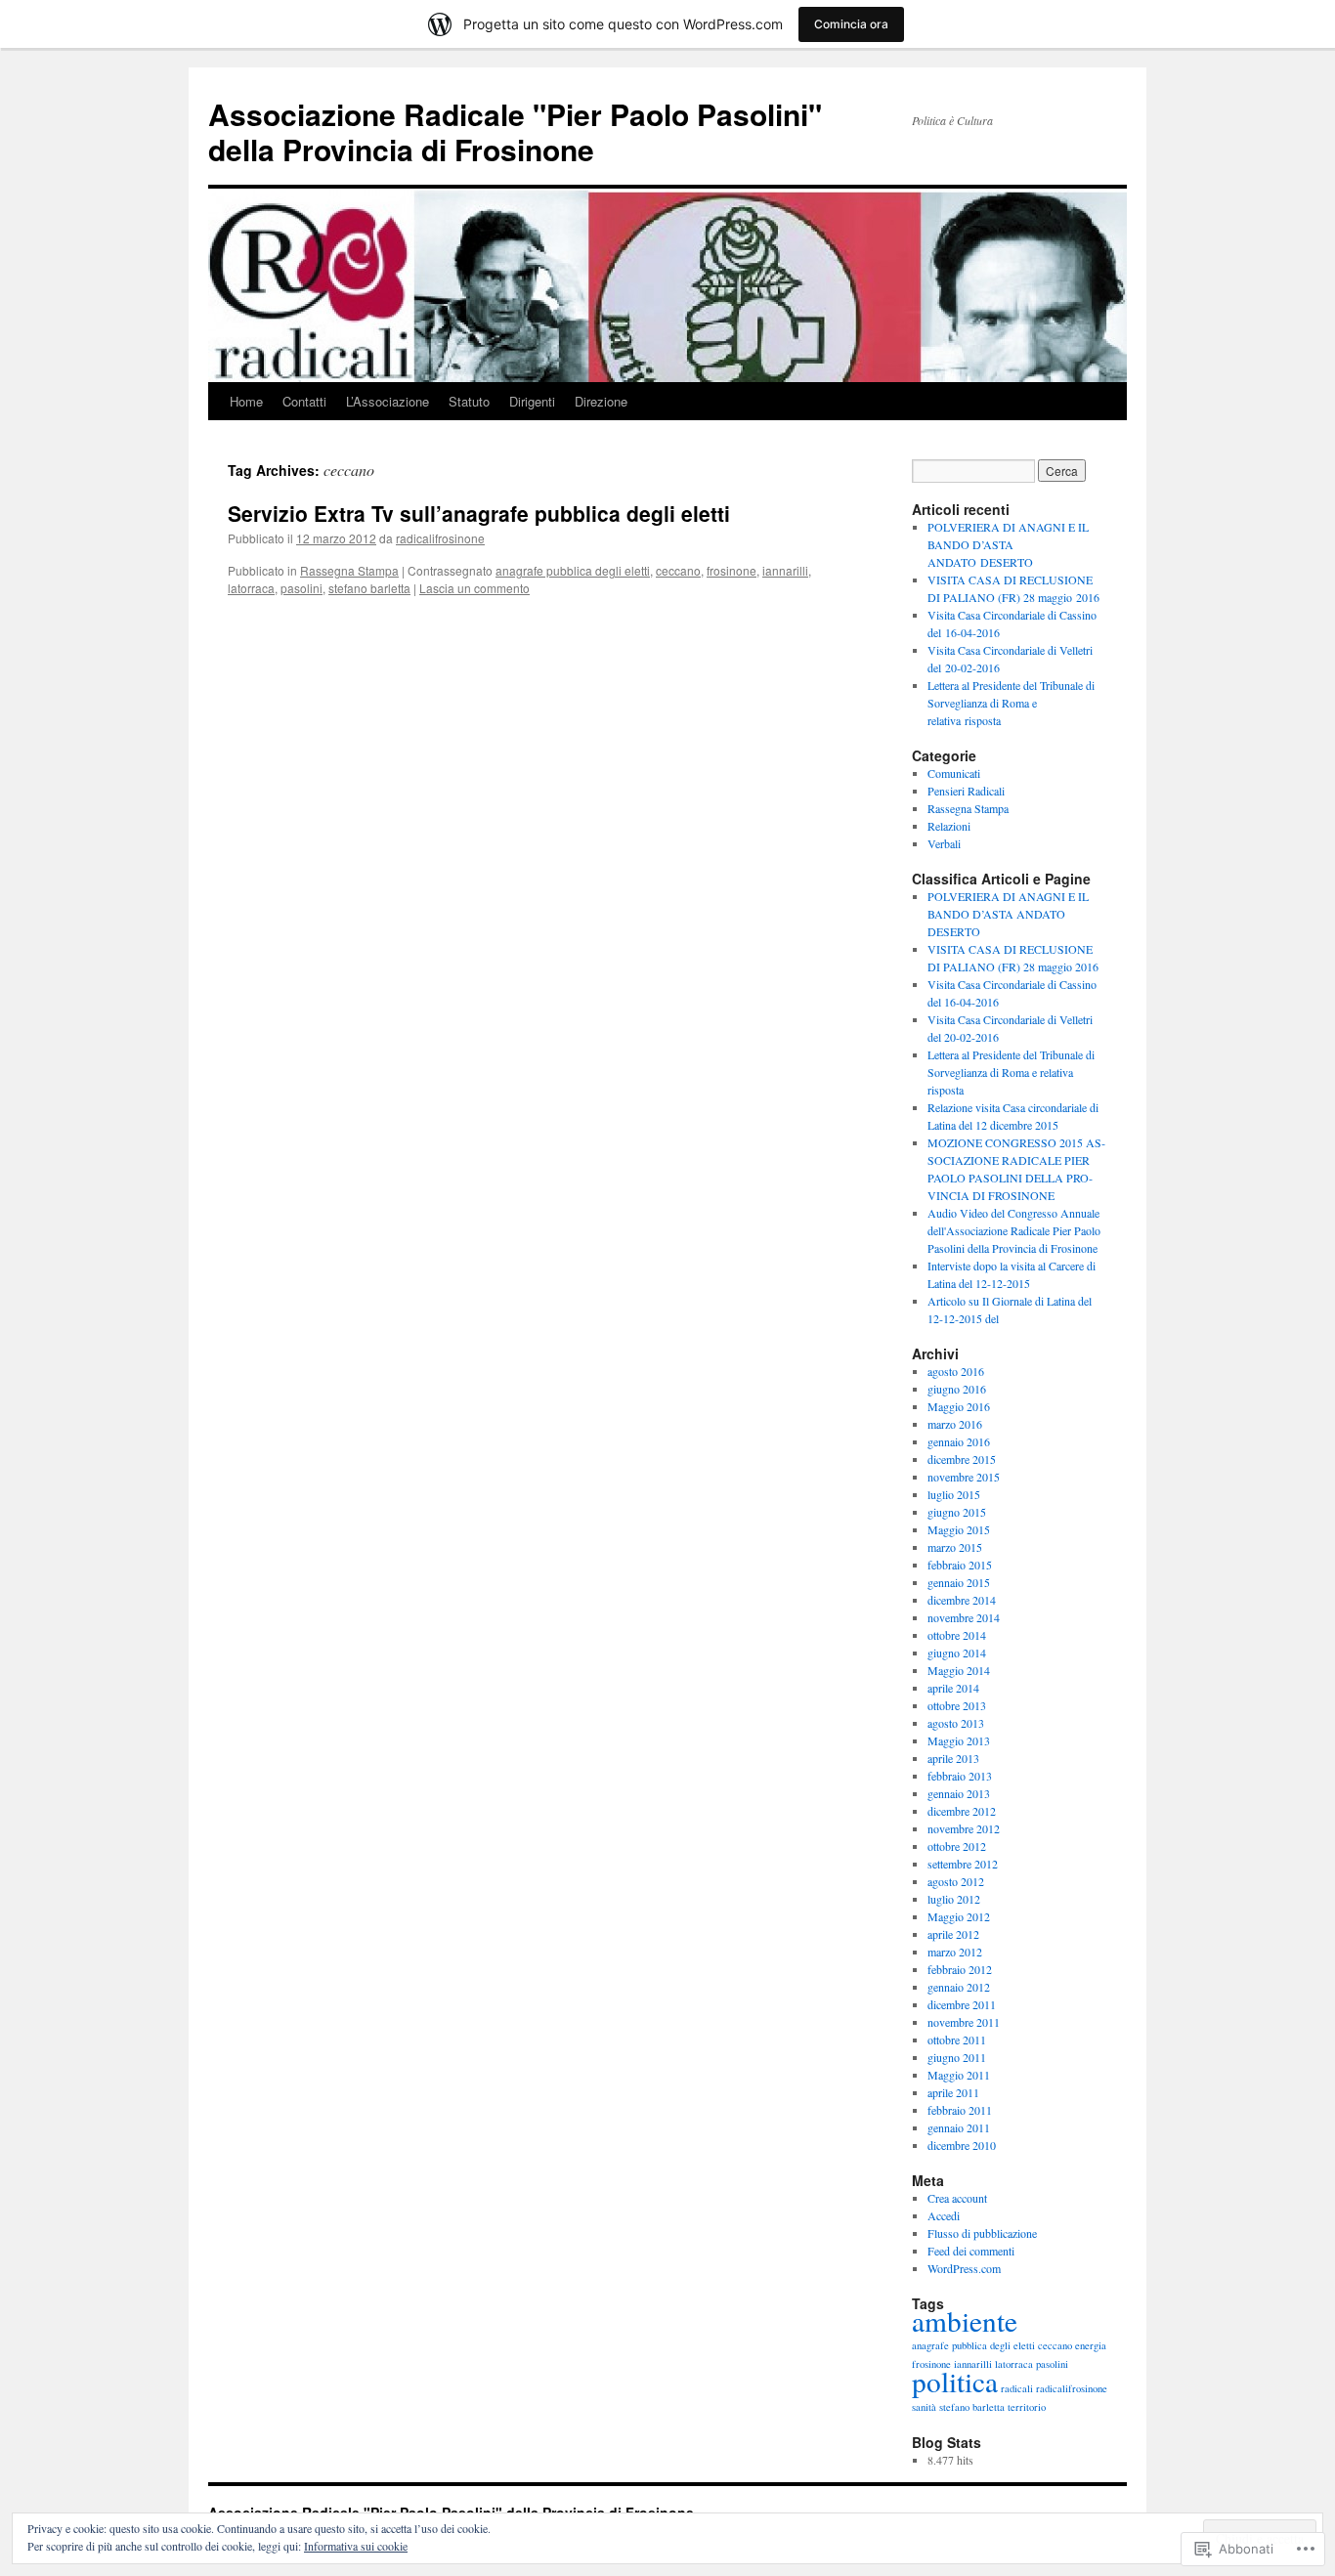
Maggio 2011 (959, 2075)
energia (1091, 2345)
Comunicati (954, 773)
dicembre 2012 (962, 1811)
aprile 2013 (953, 1758)
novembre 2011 (964, 2022)
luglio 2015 (954, 1494)
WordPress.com (964, 2268)
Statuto (469, 401)
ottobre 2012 (957, 1846)
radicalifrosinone (440, 538)
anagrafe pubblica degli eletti (573, 570)
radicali (1017, 2388)
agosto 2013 (956, 1723)
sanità (924, 2407)
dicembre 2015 (962, 1459)
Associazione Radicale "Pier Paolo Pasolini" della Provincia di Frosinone (515, 131)
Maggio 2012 (959, 1916)
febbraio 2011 (960, 2110)
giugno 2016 (957, 1389)
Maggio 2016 (959, 1406)
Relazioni (949, 826)
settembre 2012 (963, 1864)
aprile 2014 (953, 1688)
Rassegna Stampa (349, 570)
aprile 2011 (953, 2092)
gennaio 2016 (959, 1441)
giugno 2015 (957, 1512)
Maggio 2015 (959, 1529)
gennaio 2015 (959, 1582)
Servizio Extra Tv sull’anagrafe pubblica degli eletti (479, 513)
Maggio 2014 (959, 1670)
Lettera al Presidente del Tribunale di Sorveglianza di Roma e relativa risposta (1011, 703)
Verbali (944, 843)
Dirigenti (532, 401)
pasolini (301, 588)
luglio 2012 (954, 1899)
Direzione (601, 401)
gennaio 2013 (959, 1793)
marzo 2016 (955, 1424)
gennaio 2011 (959, 2127)
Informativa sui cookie (356, 2546)
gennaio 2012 (959, 1987)
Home (246, 401)
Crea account (957, 2198)
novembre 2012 (964, 1828)
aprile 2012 (953, 1934)
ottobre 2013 (957, 1705)
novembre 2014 (964, 1617)
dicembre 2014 (962, 1600)
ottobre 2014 (957, 1635)
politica (955, 2381)
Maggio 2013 (959, 1740)
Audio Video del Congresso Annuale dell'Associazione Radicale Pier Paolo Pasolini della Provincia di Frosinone (1014, 1230)
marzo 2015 (955, 1547)
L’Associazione (388, 401)
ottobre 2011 (957, 2039)
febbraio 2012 (960, 1969)
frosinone (732, 570)
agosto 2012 (956, 1881)
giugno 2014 (957, 1653)
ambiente (965, 2320)
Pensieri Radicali (966, 791)
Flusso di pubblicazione (982, 2233)
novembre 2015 (964, 1477)
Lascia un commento (474, 588)
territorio (1027, 2407)
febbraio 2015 (960, 1565)
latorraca (251, 588)
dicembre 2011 (962, 2004)
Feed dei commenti (971, 2251)
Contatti (304, 401)
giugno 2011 (957, 2057)
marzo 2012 (955, 1952)
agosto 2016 (956, 1371)
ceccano (678, 570)
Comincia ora (851, 24)
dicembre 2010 (962, 2145)
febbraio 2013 (960, 1776)
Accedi (944, 2215)
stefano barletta (369, 588)
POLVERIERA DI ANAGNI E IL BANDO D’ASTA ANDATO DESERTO (1008, 544)
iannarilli (785, 570)
